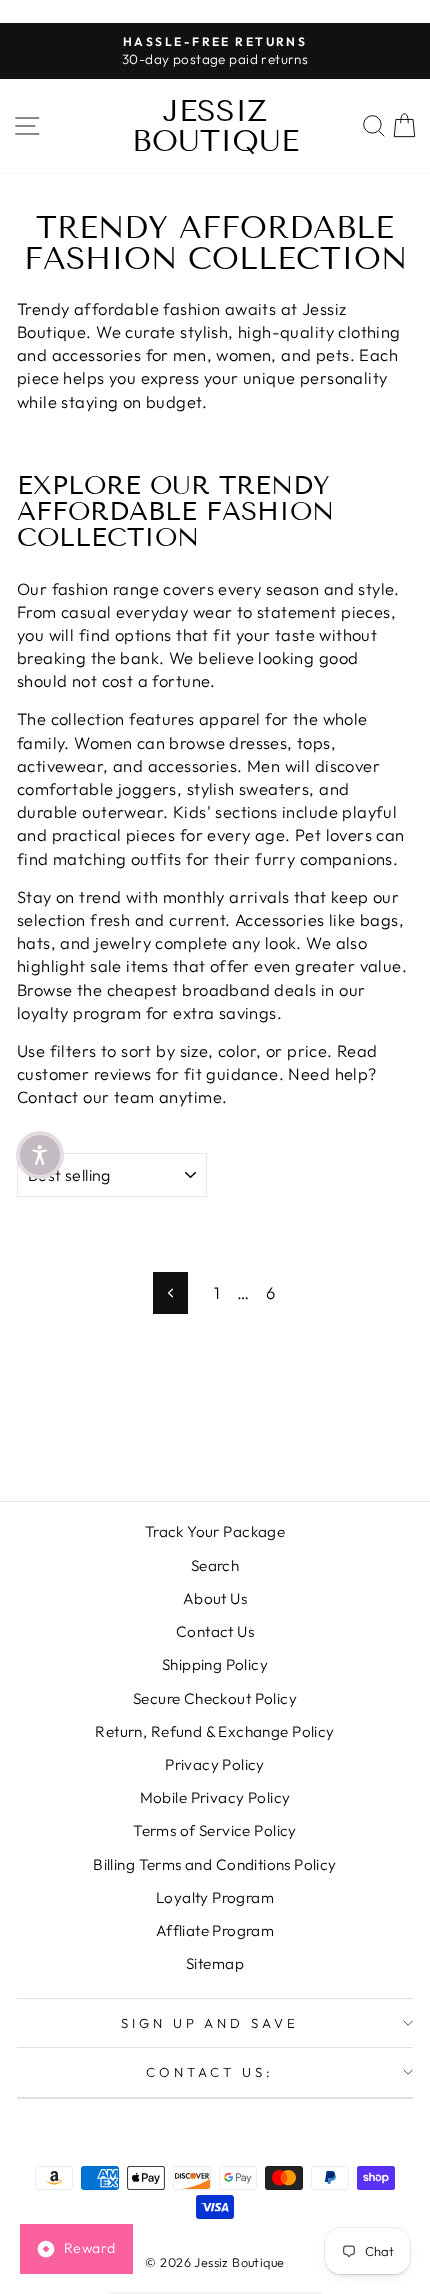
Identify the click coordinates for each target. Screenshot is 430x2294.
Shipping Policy (215, 1664)
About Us (215, 1598)
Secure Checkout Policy (215, 1698)
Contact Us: (210, 2072)
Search (215, 1565)
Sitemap (215, 1963)
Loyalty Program (215, 1897)
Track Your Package (215, 1531)
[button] (40, 1155)
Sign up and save (210, 2023)
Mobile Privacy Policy (215, 1797)
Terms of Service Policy (215, 1830)
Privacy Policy (215, 1764)
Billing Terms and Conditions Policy (215, 1864)
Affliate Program (215, 1930)
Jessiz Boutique (215, 126)
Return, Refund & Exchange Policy (214, 1731)
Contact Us (215, 1631)
